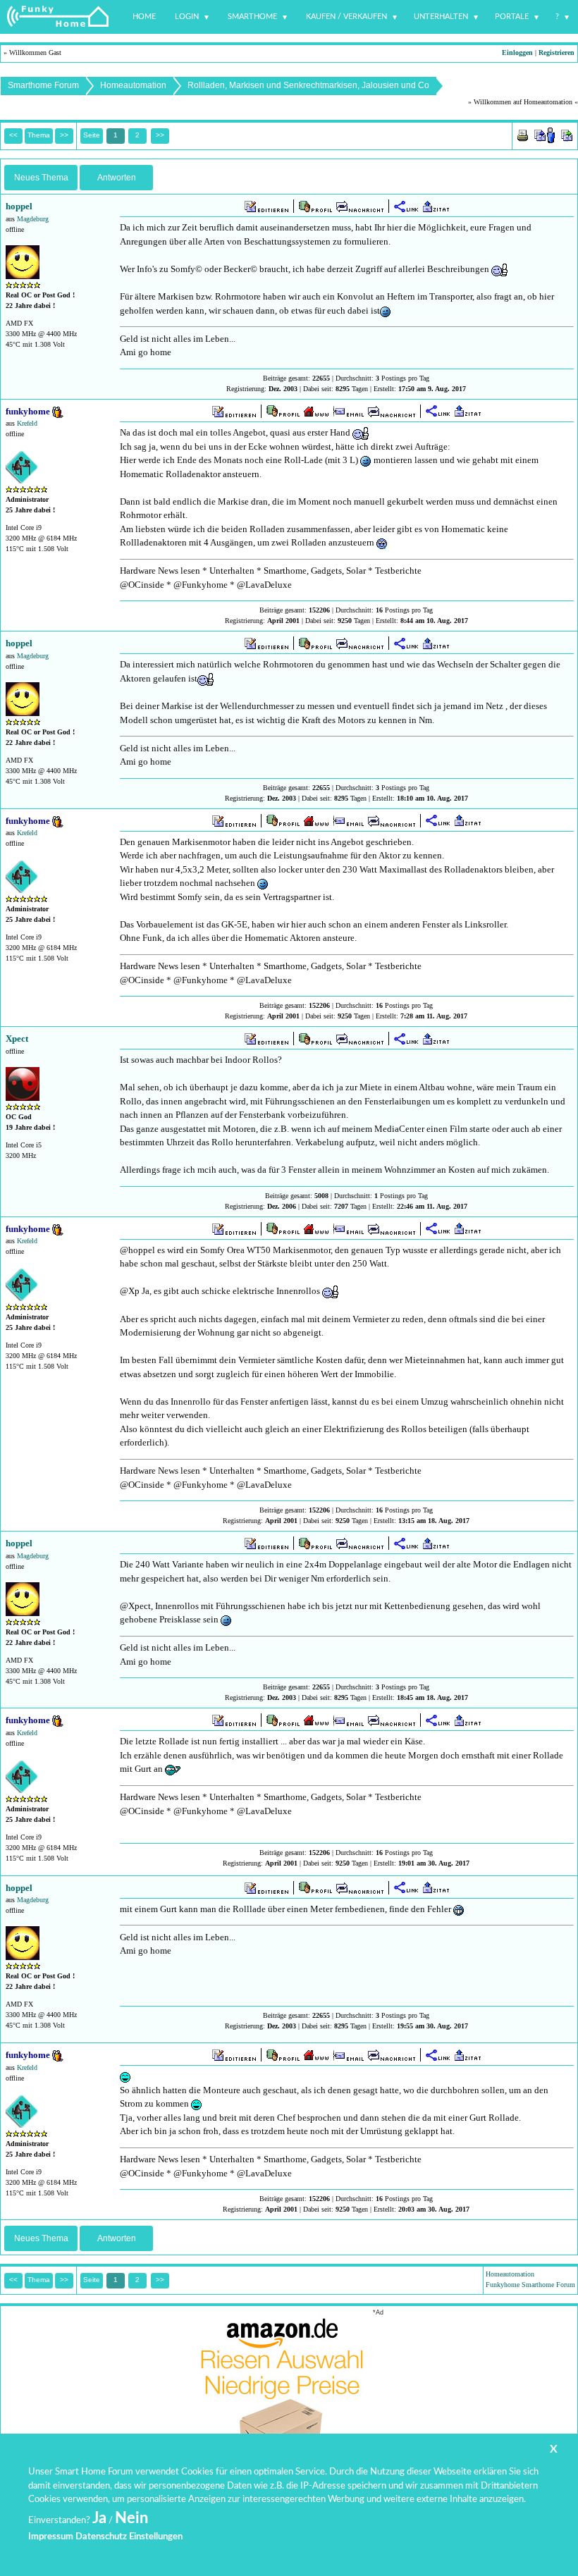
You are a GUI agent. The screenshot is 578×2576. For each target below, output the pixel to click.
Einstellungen (156, 2537)
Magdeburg (33, 219)
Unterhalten (441, 17)
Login (187, 17)
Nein (131, 2518)
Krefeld (27, 423)
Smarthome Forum (43, 85)
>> (160, 135)
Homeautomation (133, 85)
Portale (512, 17)
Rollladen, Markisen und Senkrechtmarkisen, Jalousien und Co (308, 85)
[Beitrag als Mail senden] (545, 134)
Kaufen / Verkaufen (346, 17)
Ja (99, 2518)
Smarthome (252, 17)
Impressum (51, 2537)
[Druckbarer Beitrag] (523, 134)
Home (144, 17)
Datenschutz (101, 2537)
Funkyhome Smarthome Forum (530, 2285)
